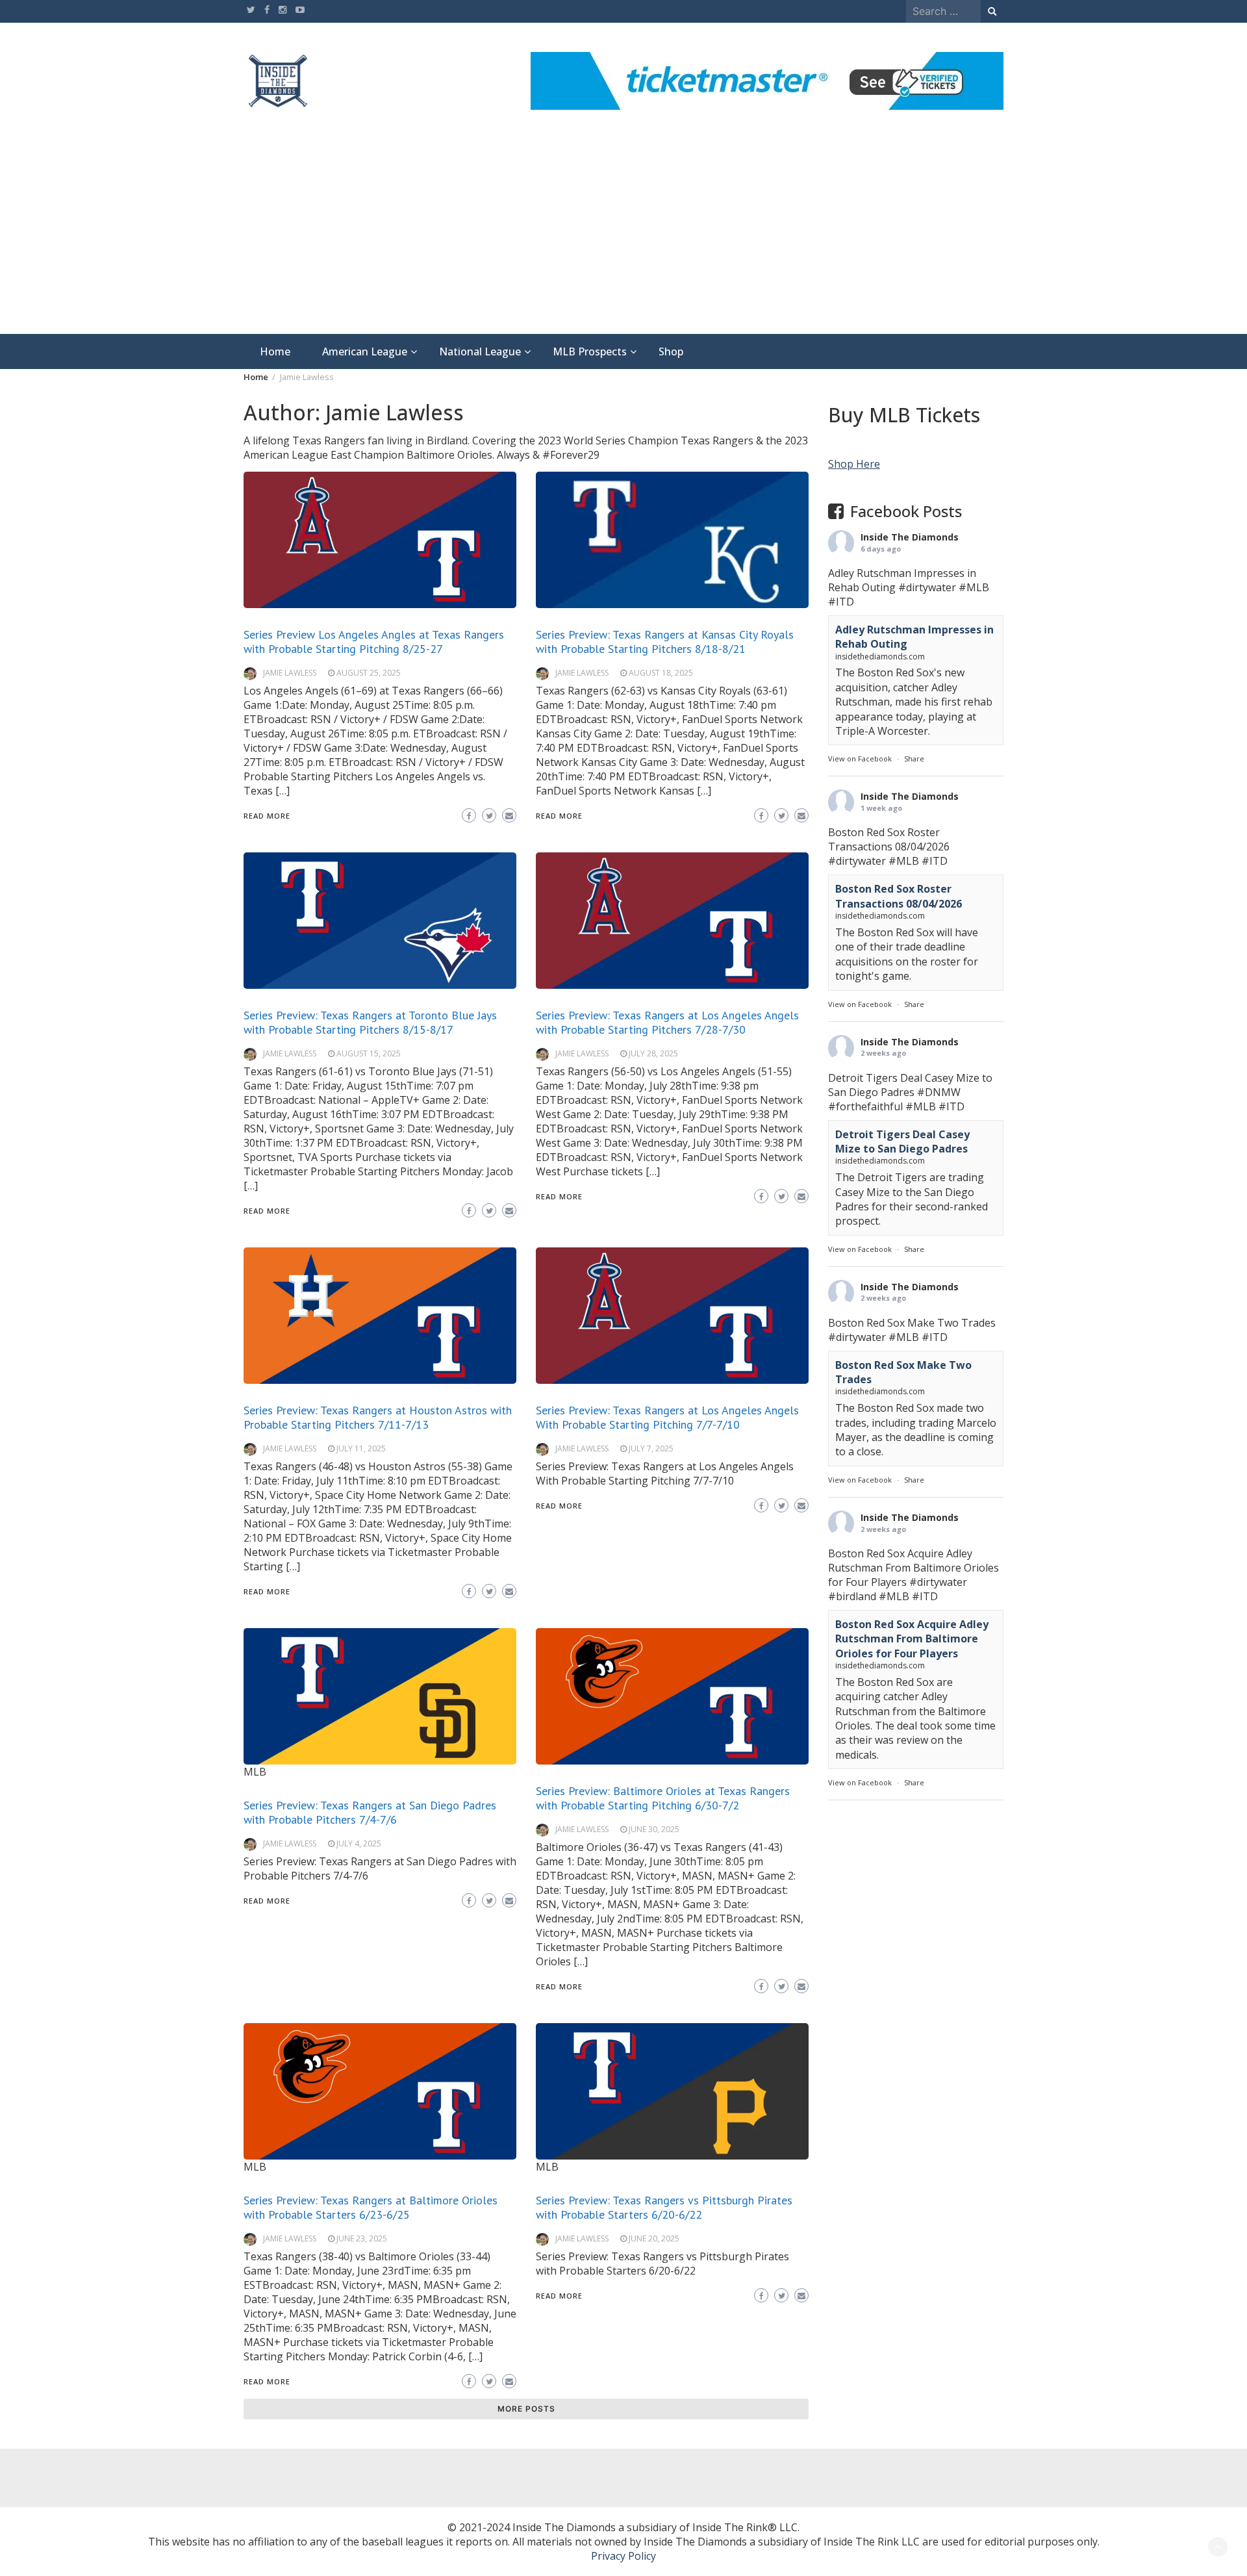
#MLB (974, 587)
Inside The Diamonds (910, 537)
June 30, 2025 (654, 1829)
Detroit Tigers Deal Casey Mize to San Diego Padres (902, 1141)
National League (480, 351)
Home (275, 351)
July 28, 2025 (653, 1053)
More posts (526, 2409)
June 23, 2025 (362, 2238)
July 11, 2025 (361, 1448)
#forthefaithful (865, 1106)
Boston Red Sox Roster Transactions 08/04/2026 (899, 896)
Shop (671, 351)
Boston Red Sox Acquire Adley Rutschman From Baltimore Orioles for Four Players (912, 1639)
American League (365, 351)
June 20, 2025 (654, 2238)
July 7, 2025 (651, 1448)
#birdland (852, 1596)
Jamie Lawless (290, 673)
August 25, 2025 (369, 673)
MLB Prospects (590, 351)
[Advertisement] (623, 236)
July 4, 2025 (359, 1843)
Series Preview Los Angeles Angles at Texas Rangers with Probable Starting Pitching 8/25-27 (374, 642)
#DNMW (939, 1092)
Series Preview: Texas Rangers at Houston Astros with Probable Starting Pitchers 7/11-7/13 (378, 1417)
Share (914, 759)
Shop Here (854, 464)
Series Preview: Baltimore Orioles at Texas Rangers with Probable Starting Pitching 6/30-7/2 (663, 1798)
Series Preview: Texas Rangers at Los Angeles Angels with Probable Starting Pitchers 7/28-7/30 (667, 1022)
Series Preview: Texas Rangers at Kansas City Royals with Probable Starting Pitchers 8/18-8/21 (665, 642)
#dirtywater (927, 587)
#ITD (841, 602)
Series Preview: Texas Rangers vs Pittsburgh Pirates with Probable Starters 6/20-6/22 (664, 2207)
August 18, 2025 (661, 673)
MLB (255, 1772)
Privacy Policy (623, 2556)
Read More (267, 816)
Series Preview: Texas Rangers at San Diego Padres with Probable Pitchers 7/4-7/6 (370, 1812)
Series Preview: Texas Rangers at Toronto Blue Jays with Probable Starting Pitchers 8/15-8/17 (370, 1022)
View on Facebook (860, 759)
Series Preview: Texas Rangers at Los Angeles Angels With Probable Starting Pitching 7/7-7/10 (667, 1417)
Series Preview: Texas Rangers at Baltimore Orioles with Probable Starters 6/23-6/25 (371, 2207)
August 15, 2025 (369, 1053)
